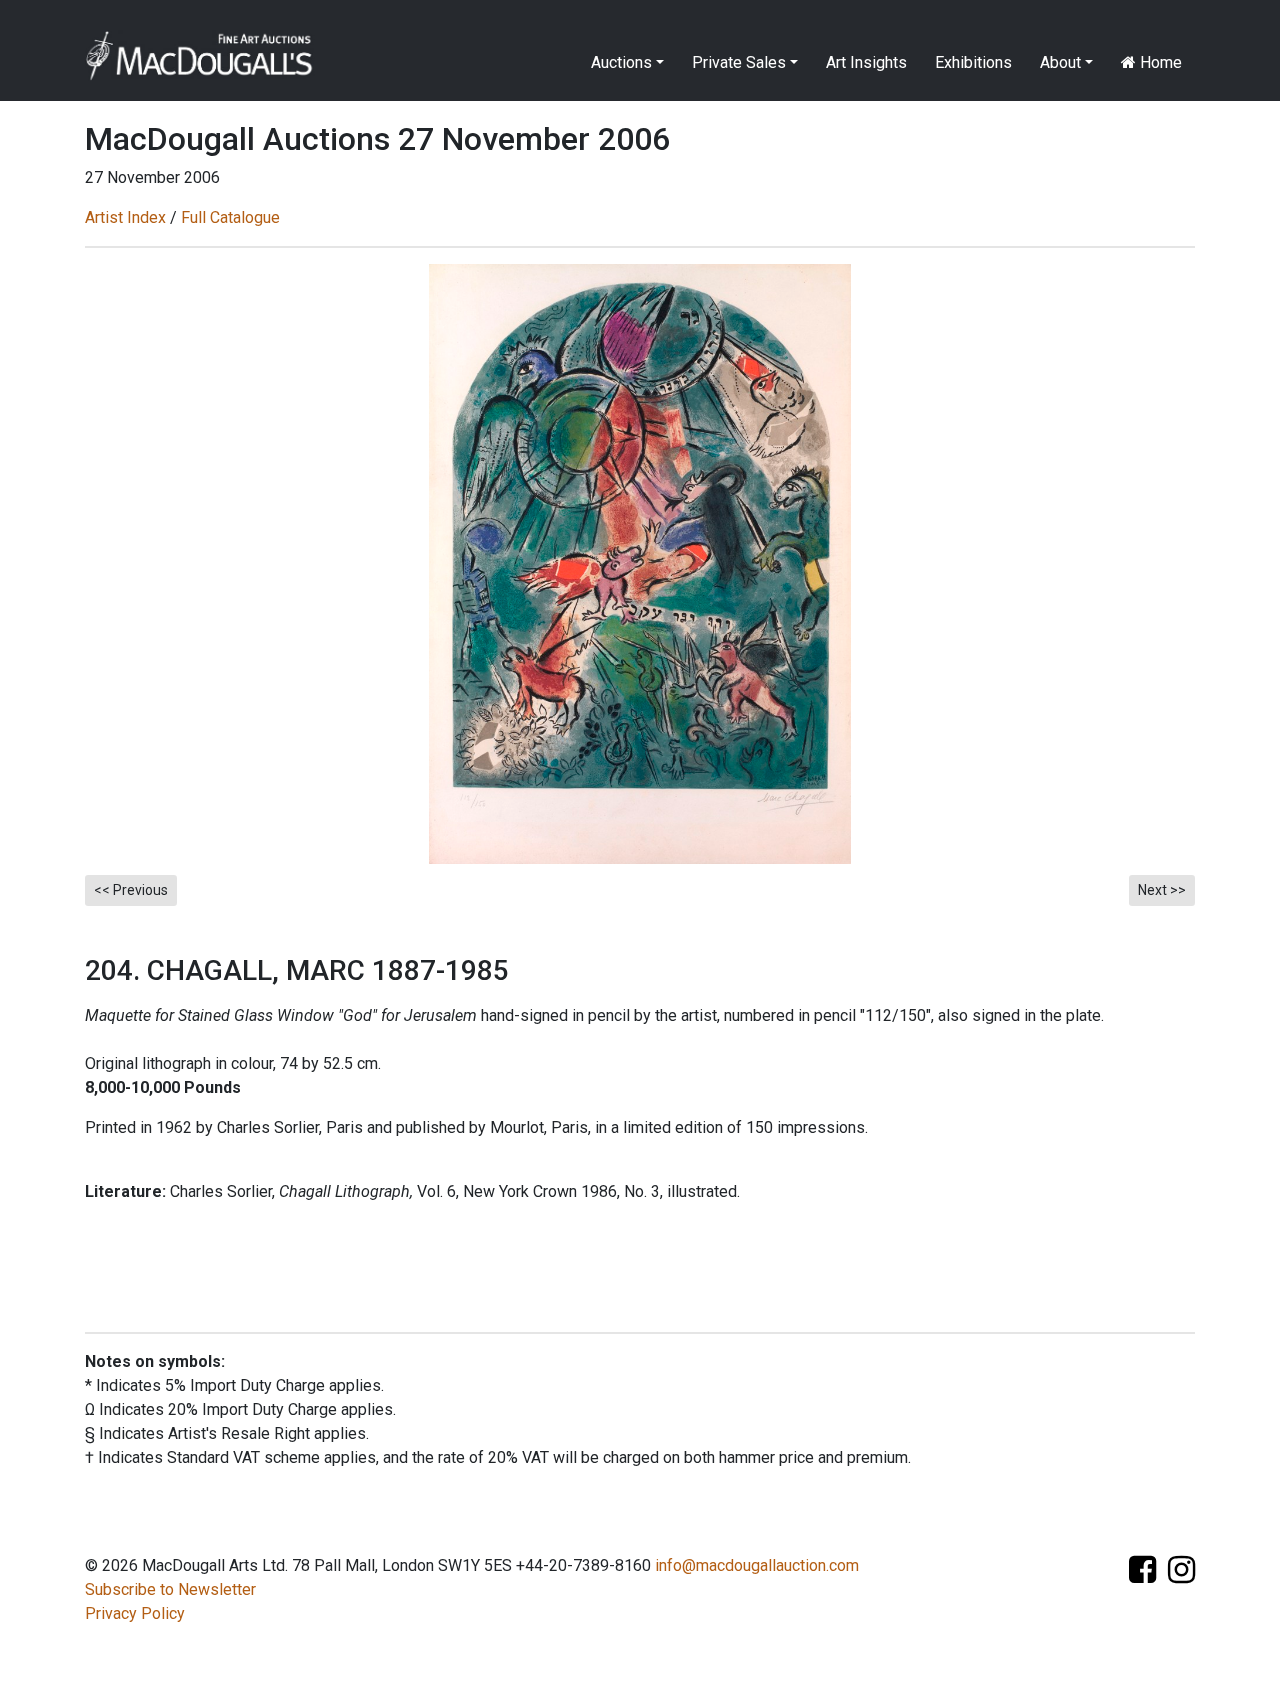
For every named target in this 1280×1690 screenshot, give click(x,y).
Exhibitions (973, 62)
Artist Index (125, 217)
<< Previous (131, 890)
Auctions (621, 62)
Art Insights (866, 62)
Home (1159, 62)
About (1060, 62)
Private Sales (739, 62)
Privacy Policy (135, 1613)
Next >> (1162, 890)
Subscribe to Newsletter (170, 1589)
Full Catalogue (230, 217)
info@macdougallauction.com (757, 1565)
